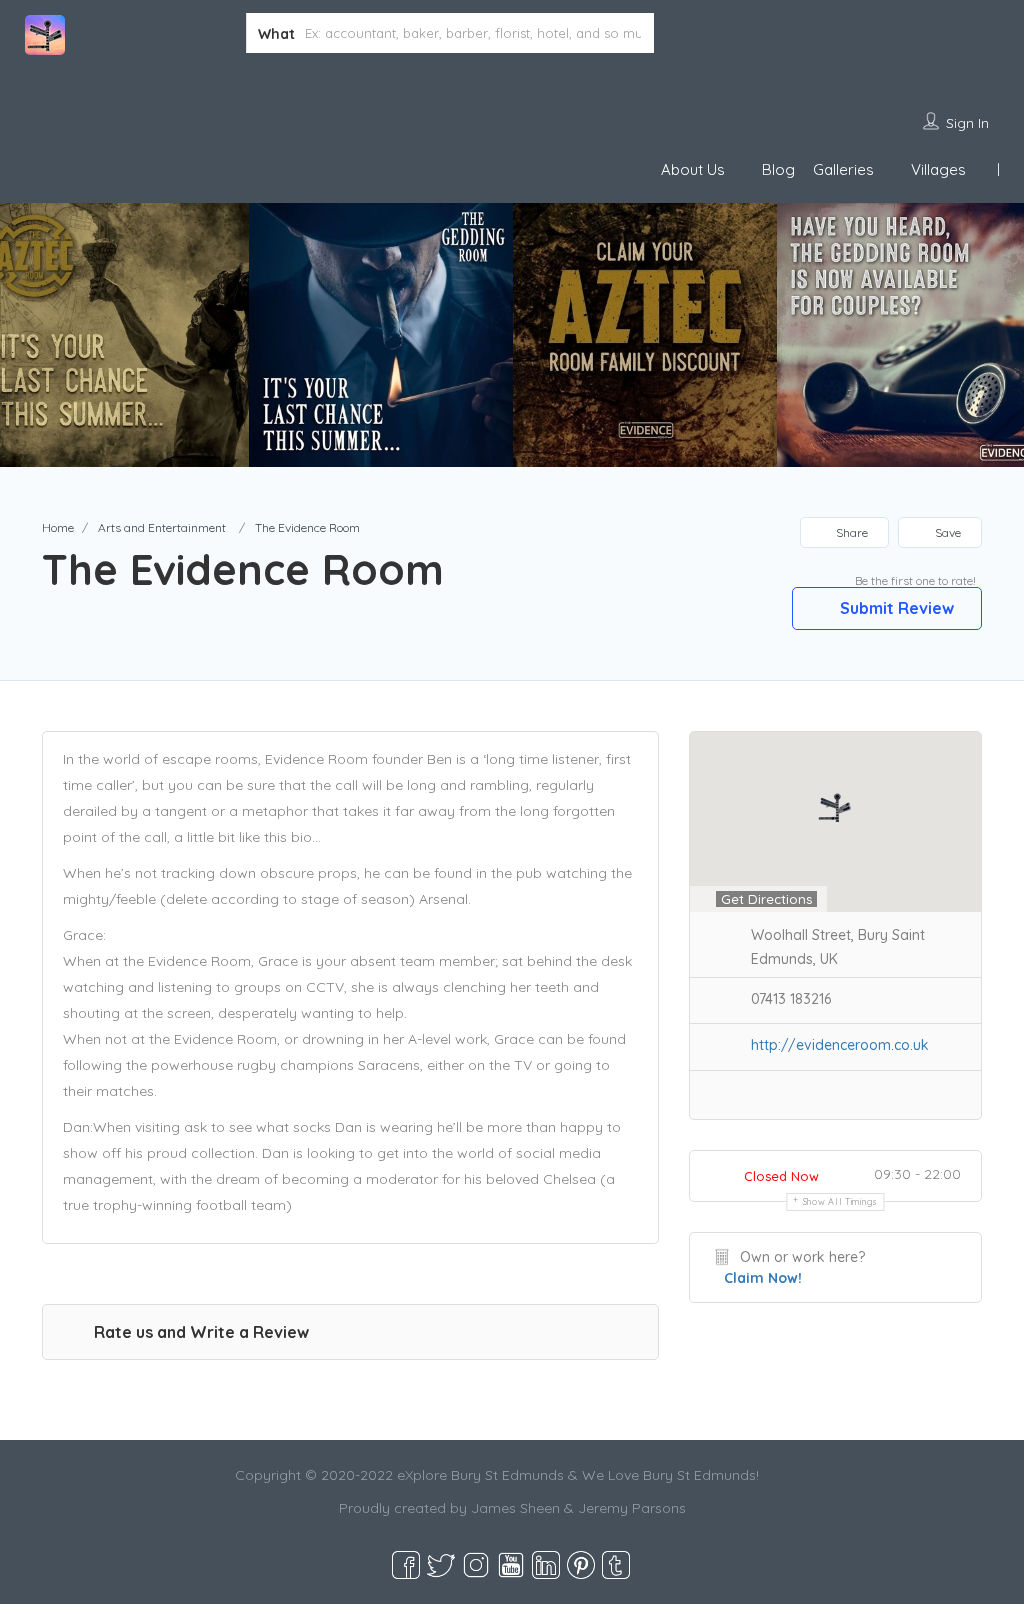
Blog (778, 169)
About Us (693, 169)
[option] (381, 335)
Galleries (843, 169)
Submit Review (895, 608)
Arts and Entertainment (162, 527)
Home (58, 527)
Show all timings (840, 1201)
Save (946, 532)
